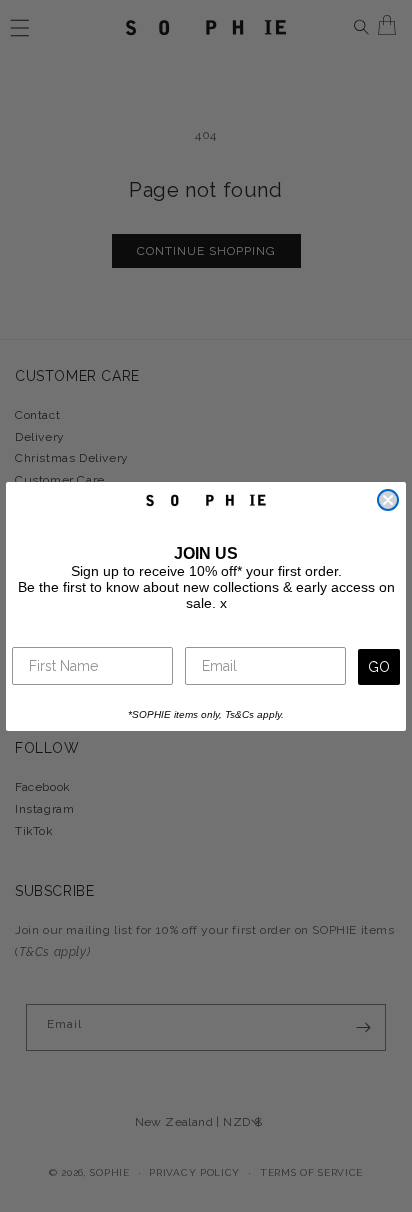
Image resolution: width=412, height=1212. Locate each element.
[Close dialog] (388, 500)
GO (379, 667)
